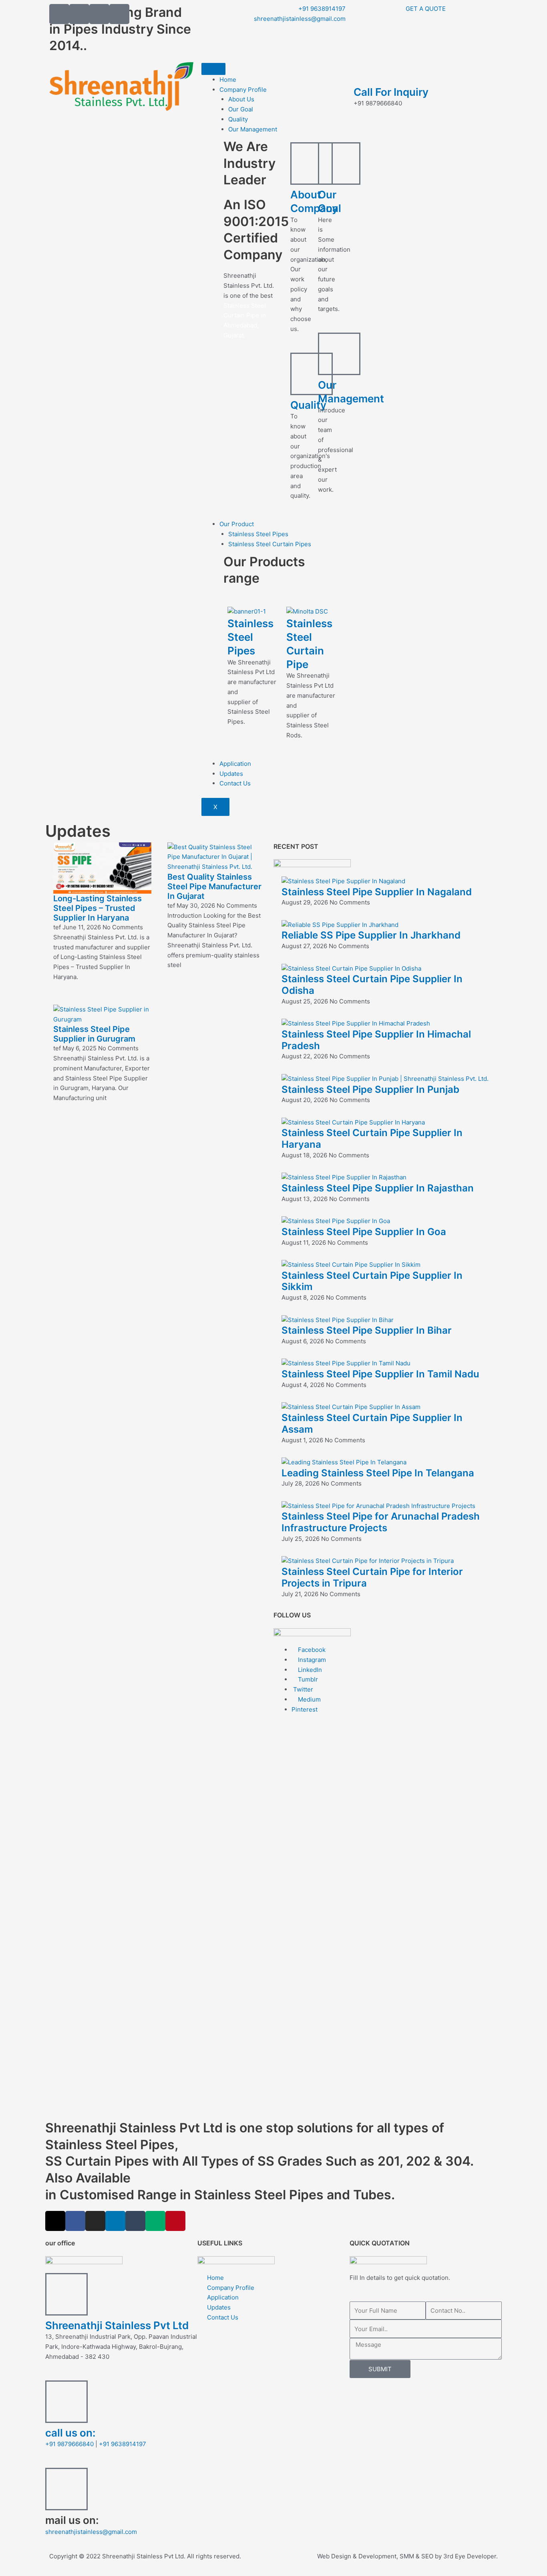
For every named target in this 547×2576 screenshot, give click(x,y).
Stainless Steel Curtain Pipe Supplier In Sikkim (372, 1281)
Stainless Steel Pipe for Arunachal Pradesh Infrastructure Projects (381, 1522)
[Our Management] (339, 354)
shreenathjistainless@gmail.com (91, 2532)
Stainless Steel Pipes (258, 534)
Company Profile (243, 90)
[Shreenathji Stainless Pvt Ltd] (66, 2294)
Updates (231, 774)
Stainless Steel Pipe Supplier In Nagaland (377, 892)
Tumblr (307, 1679)
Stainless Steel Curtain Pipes (270, 544)
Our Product (237, 524)
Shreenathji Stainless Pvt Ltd (117, 2325)
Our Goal (241, 109)
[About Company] (312, 164)
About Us (241, 99)
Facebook (311, 1650)
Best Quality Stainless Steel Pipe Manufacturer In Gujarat (214, 886)
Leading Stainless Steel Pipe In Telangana (378, 1473)
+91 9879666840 (69, 2444)
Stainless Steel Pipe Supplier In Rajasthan (378, 1188)
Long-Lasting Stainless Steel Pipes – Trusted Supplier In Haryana (98, 908)
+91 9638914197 (123, 2444)
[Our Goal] (339, 164)
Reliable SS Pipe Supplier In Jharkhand (371, 935)
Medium (309, 1699)
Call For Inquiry (391, 92)
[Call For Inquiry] (364, 72)
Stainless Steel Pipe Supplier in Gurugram (94, 1034)
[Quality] (312, 374)
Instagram (311, 1660)
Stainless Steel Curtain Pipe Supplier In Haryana (372, 1139)
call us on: (70, 2433)
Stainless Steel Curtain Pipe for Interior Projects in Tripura (372, 1577)
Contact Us (235, 783)
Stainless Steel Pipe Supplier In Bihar (367, 1330)
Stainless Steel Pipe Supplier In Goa (364, 1232)
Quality (238, 119)
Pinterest (305, 1709)
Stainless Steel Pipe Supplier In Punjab (370, 1089)
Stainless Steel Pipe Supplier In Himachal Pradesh (376, 1040)
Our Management (253, 129)
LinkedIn (309, 1670)
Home (228, 80)
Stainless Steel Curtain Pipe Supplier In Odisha (372, 985)
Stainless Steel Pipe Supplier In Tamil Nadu (380, 1374)
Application (235, 764)
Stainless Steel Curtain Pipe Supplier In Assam (372, 1423)
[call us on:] (66, 2402)
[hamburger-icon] (213, 69)
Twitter (302, 1689)
